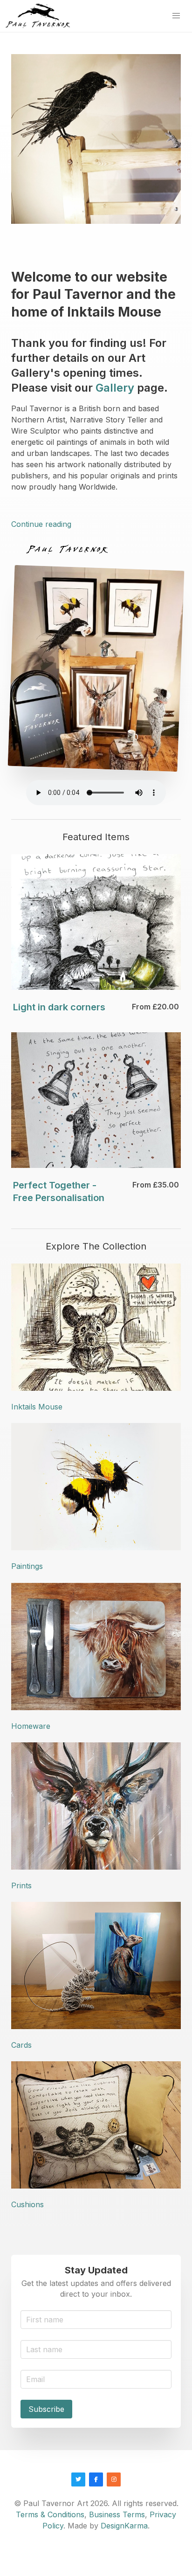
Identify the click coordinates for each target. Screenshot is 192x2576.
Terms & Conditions (50, 2514)
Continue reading (41, 524)
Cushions (27, 2204)
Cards (21, 2045)
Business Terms (117, 2514)
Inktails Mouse (37, 1407)
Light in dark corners (59, 1007)
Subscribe (46, 2409)
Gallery (115, 388)
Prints (21, 1885)
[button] (176, 16)
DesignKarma (124, 2526)
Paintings (27, 1566)
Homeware (31, 1726)
